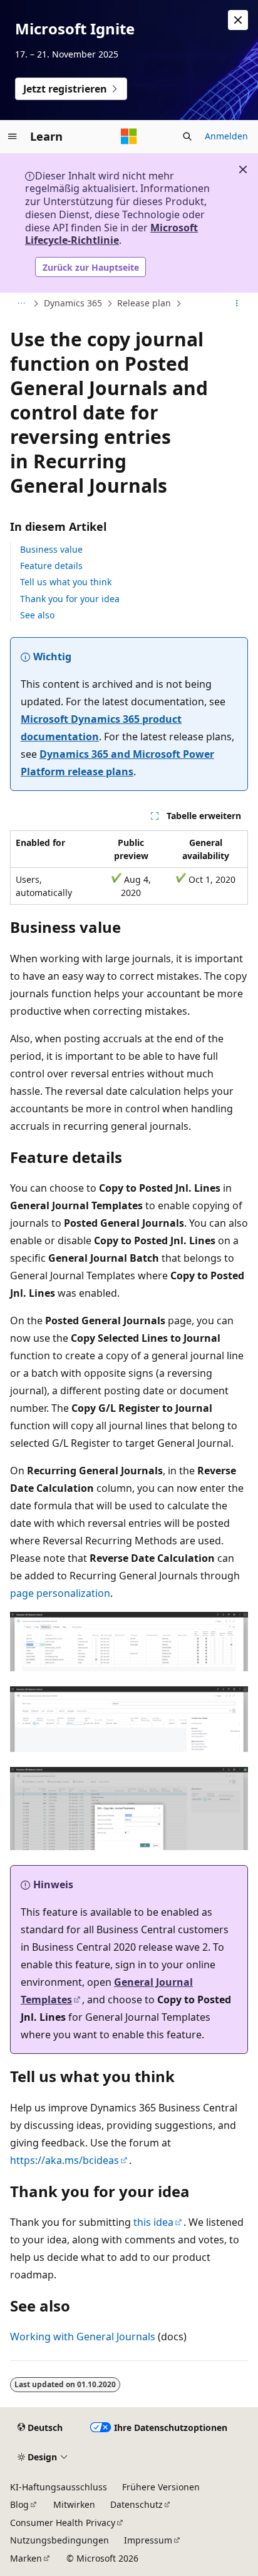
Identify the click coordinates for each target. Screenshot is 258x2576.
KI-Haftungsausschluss (59, 2487)
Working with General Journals (83, 2337)
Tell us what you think (66, 582)
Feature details (51, 566)
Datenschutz (137, 2504)
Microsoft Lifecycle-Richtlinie (111, 234)
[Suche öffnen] (187, 136)
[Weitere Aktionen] (237, 304)
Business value (51, 549)
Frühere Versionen (161, 2487)
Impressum (148, 2540)
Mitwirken (74, 2504)
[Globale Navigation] (13, 136)
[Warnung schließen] (238, 20)
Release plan (144, 303)
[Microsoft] (129, 136)
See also (37, 615)
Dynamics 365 (73, 303)
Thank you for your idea (70, 599)
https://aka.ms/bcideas (64, 2160)
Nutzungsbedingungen (59, 2540)
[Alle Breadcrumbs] (21, 304)
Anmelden (226, 136)
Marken (26, 2558)
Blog (19, 2504)
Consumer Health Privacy (63, 2523)
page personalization (60, 1593)
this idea (153, 2222)
